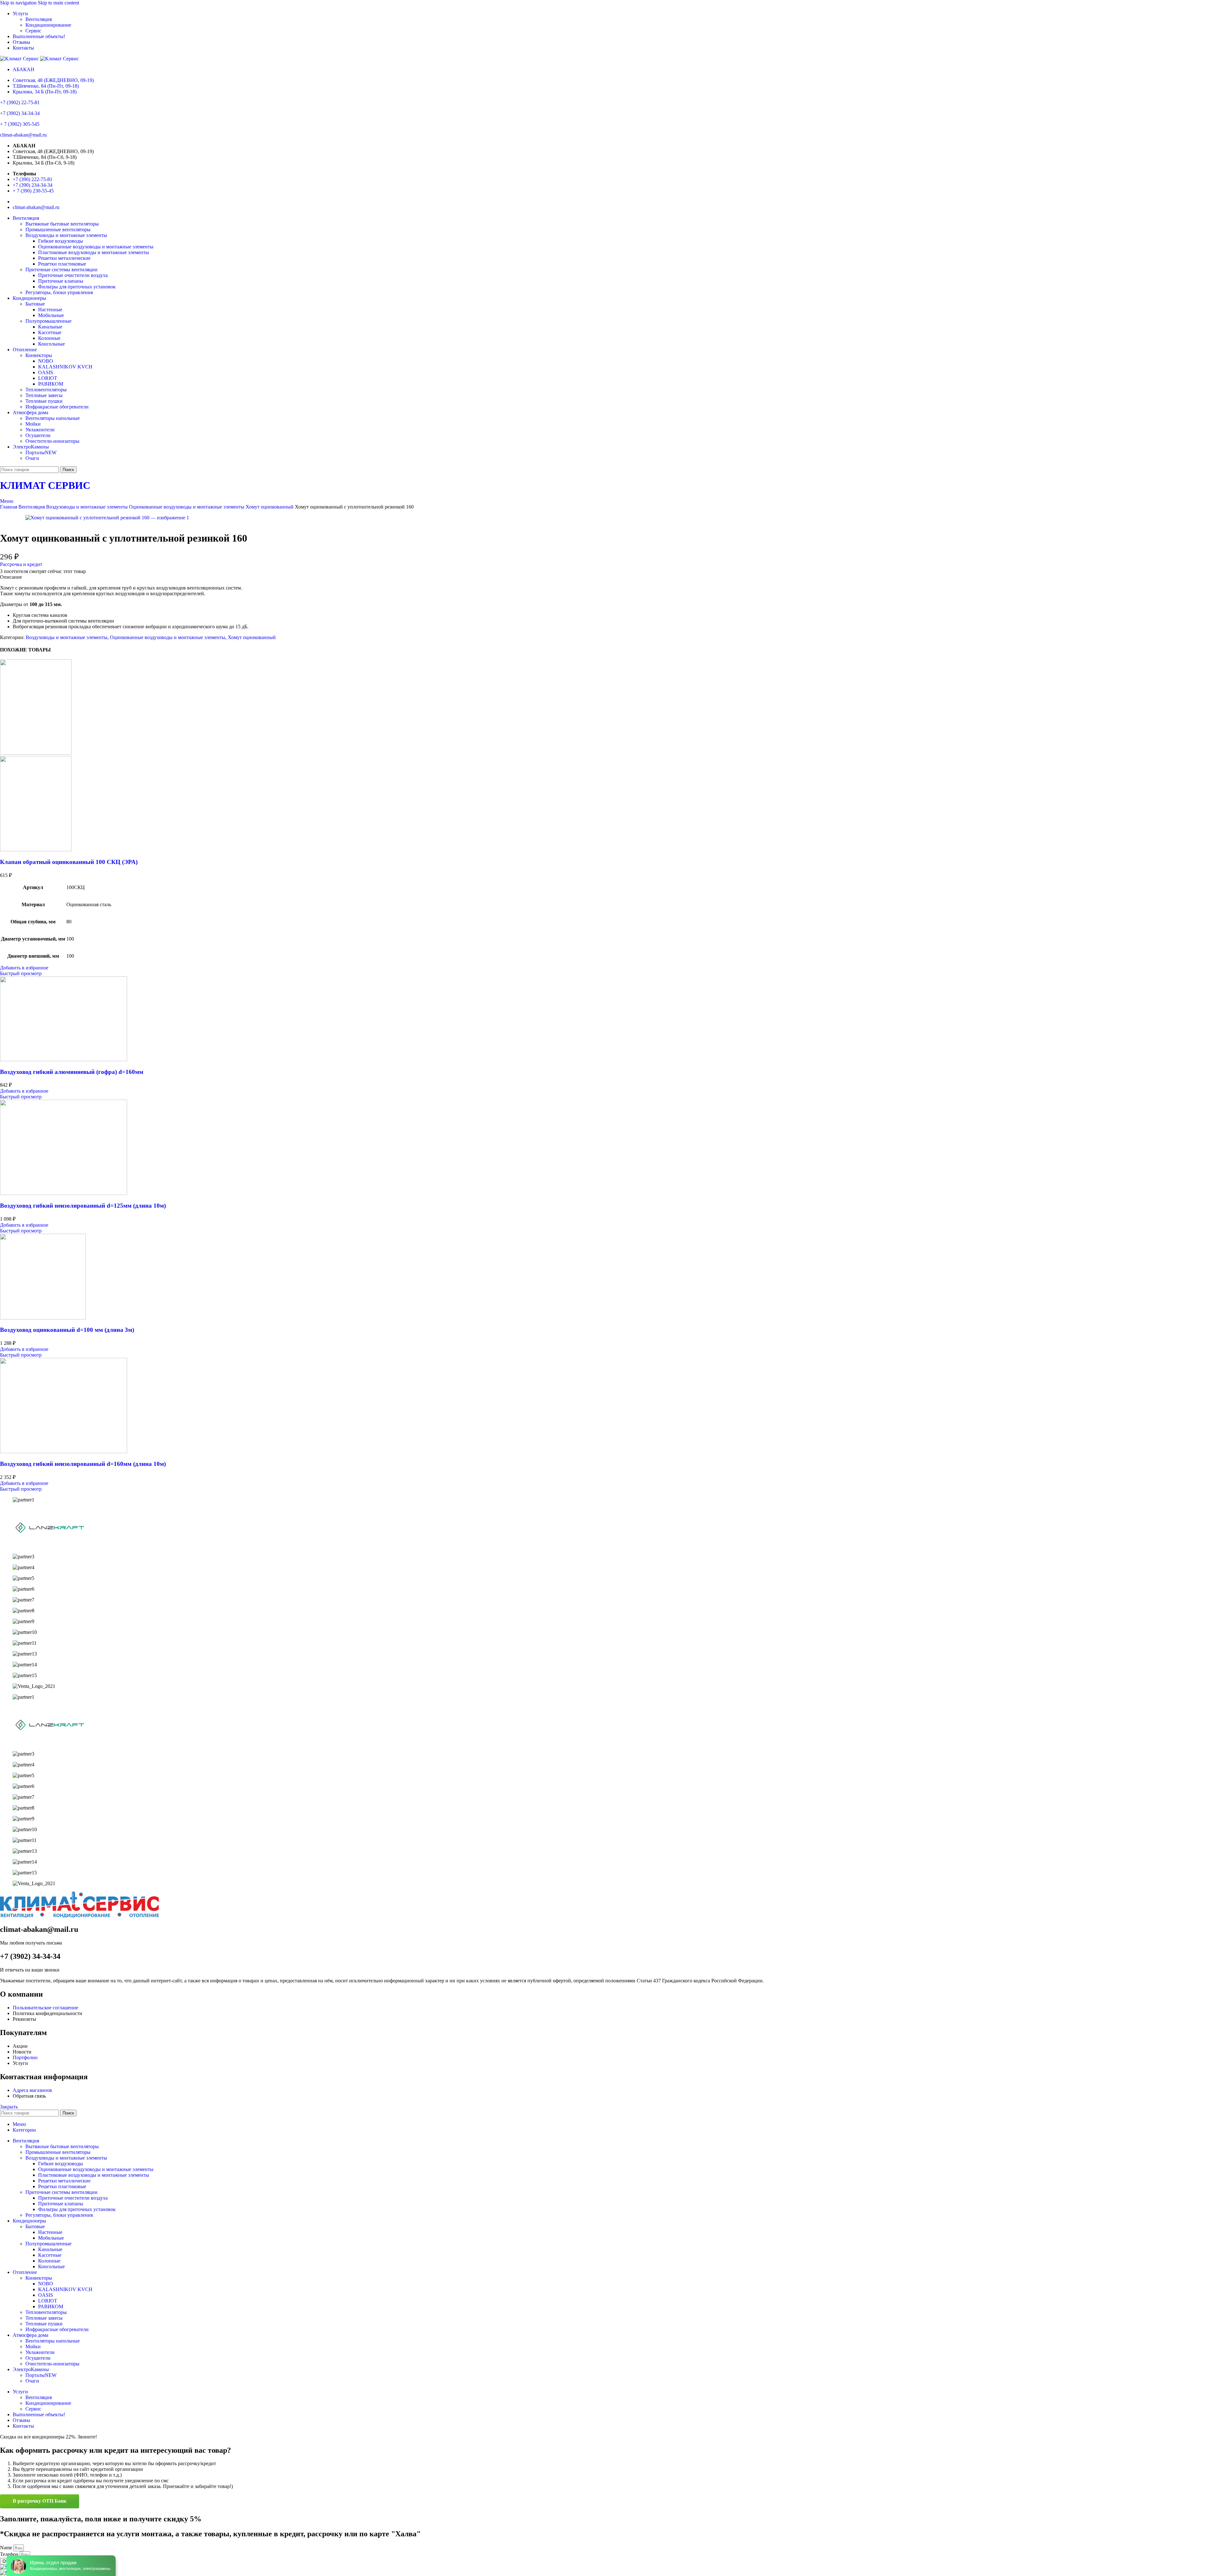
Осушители (38, 435)
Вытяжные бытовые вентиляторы (62, 224)
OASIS (46, 372)
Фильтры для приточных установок (77, 287)
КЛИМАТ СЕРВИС (45, 485)
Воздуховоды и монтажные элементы (66, 235)
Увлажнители (40, 430)
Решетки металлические (64, 258)
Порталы (41, 452)
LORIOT (48, 378)
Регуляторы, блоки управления (59, 292)
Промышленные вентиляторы (58, 229)
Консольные (51, 344)
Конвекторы (39, 355)
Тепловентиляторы (46, 390)
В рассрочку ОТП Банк (40, 2501)
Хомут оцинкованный (270, 507)
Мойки (33, 424)
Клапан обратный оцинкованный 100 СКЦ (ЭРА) (69, 862)
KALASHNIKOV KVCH (65, 367)
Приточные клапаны (61, 281)
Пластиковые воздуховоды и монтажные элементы (94, 252)
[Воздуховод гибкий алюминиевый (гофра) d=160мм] (64, 1059)
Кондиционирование (48, 25)
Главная (9, 507)
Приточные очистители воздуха (73, 275)
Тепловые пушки (44, 401)
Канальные (50, 327)
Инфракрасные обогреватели (57, 407)
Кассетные (50, 332)
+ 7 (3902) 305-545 (20, 124)
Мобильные (51, 315)
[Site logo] (20, 59)
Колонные (49, 338)
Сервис (33, 31)
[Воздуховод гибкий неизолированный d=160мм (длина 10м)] (64, 1451)
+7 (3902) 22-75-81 (20, 102)
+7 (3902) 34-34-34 (20, 113)
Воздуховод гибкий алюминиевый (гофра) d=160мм (72, 1072)
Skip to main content (58, 3)
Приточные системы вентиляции (61, 270)
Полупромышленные (48, 321)
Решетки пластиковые (62, 264)
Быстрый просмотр (21, 973)
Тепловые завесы (44, 395)
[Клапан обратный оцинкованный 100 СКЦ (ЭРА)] (36, 753)
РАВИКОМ (51, 384)
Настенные (50, 310)
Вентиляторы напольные (53, 418)
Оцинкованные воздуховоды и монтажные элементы (96, 247)
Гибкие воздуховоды (61, 241)
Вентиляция (39, 19)
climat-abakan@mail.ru (23, 135)
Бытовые (35, 304)
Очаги (32, 458)
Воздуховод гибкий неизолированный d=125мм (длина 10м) (83, 1206)
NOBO (46, 361)
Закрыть (9, 2107)
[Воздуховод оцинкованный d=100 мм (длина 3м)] (43, 1318)
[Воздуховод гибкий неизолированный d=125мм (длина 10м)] (64, 1193)
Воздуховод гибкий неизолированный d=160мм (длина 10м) (83, 1464)
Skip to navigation (19, 3)
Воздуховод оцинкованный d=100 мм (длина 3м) (67, 1330)
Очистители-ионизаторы (52, 441)
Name (7, 2548)
